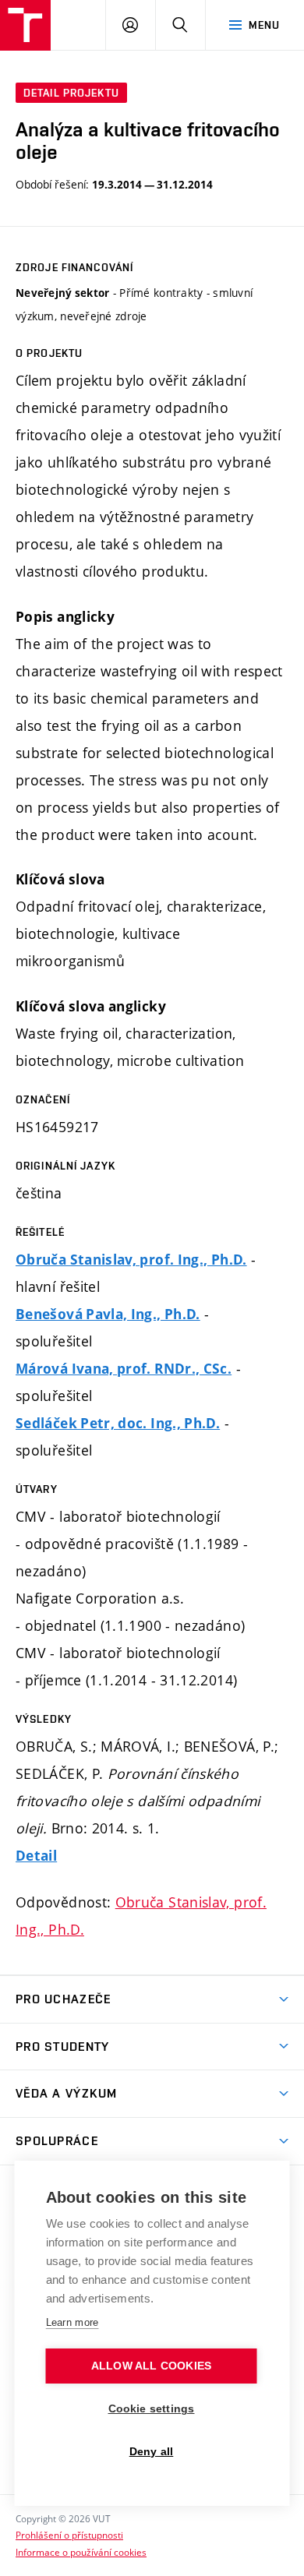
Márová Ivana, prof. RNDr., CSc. (124, 1369)
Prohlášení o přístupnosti (69, 2535)
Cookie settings (152, 2409)
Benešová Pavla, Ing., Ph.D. (108, 1314)
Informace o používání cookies (81, 2552)
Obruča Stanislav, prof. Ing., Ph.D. (131, 1260)
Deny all (152, 2452)
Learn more (72, 2322)
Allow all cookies (151, 2366)
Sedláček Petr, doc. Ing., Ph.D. (118, 1423)
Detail (36, 1856)
